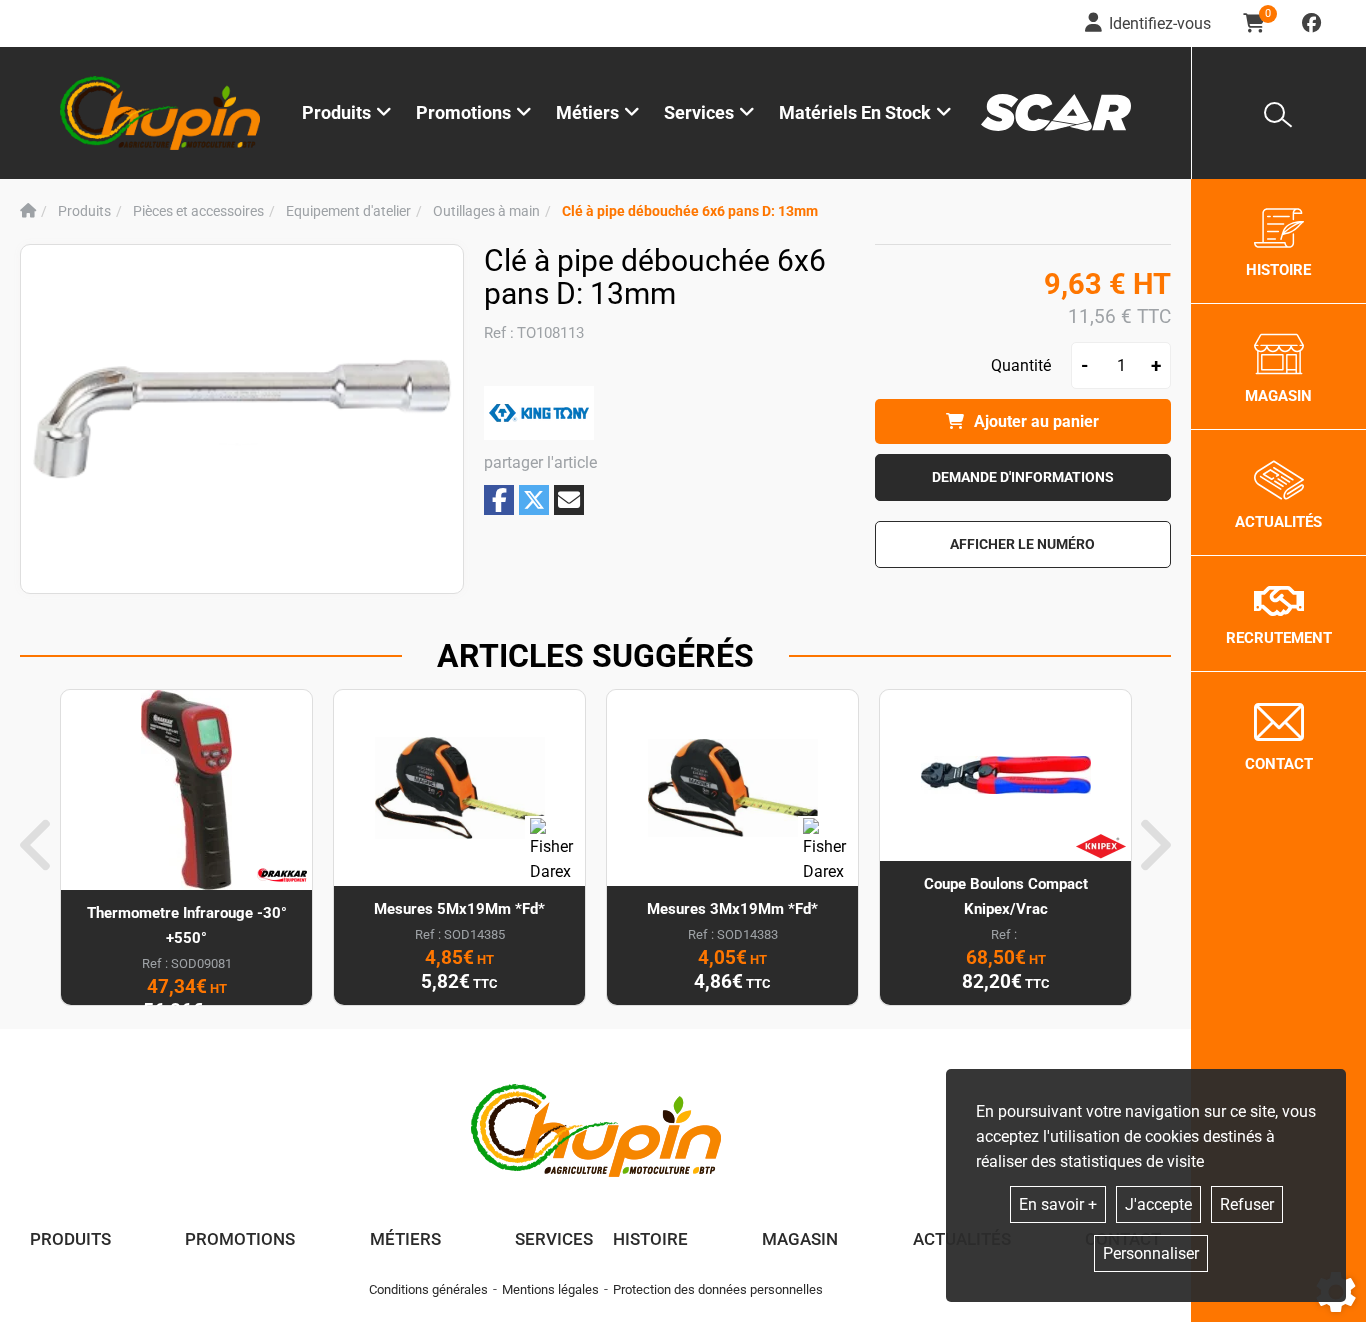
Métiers (405, 1239)
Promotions (463, 112)
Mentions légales (550, 1289)
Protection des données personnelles (718, 1289)
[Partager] (569, 500)
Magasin (800, 1239)
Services (554, 1239)
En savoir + (1058, 1204)
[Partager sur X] (534, 500)
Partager (499, 499)
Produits (336, 112)
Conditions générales (428, 1289)
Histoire (650, 1239)
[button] (690, 211)
